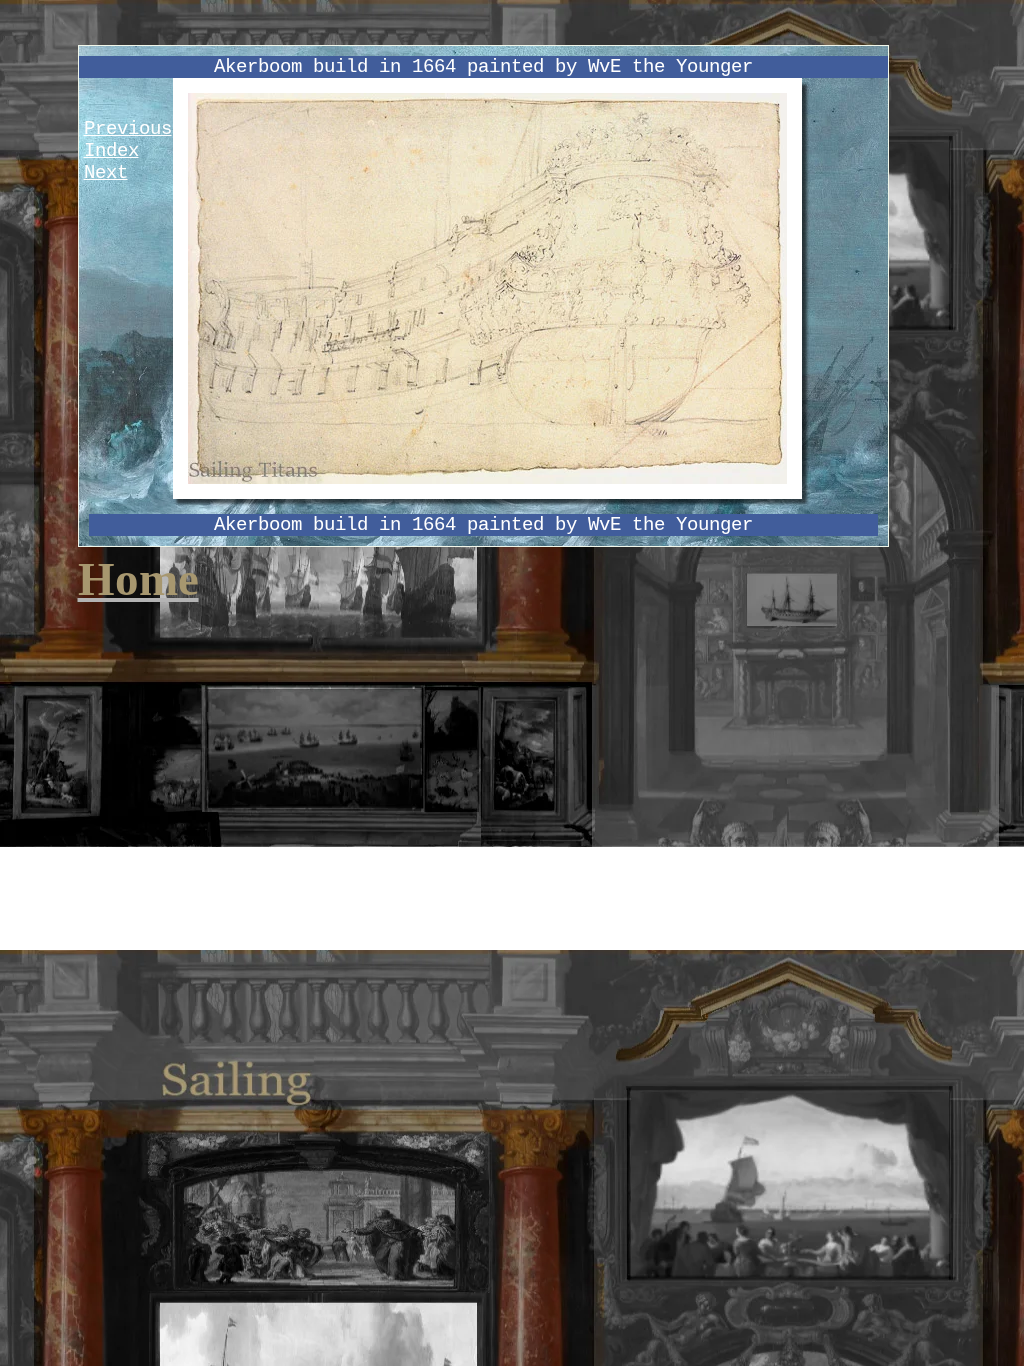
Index (111, 151)
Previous (128, 129)
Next (106, 173)
